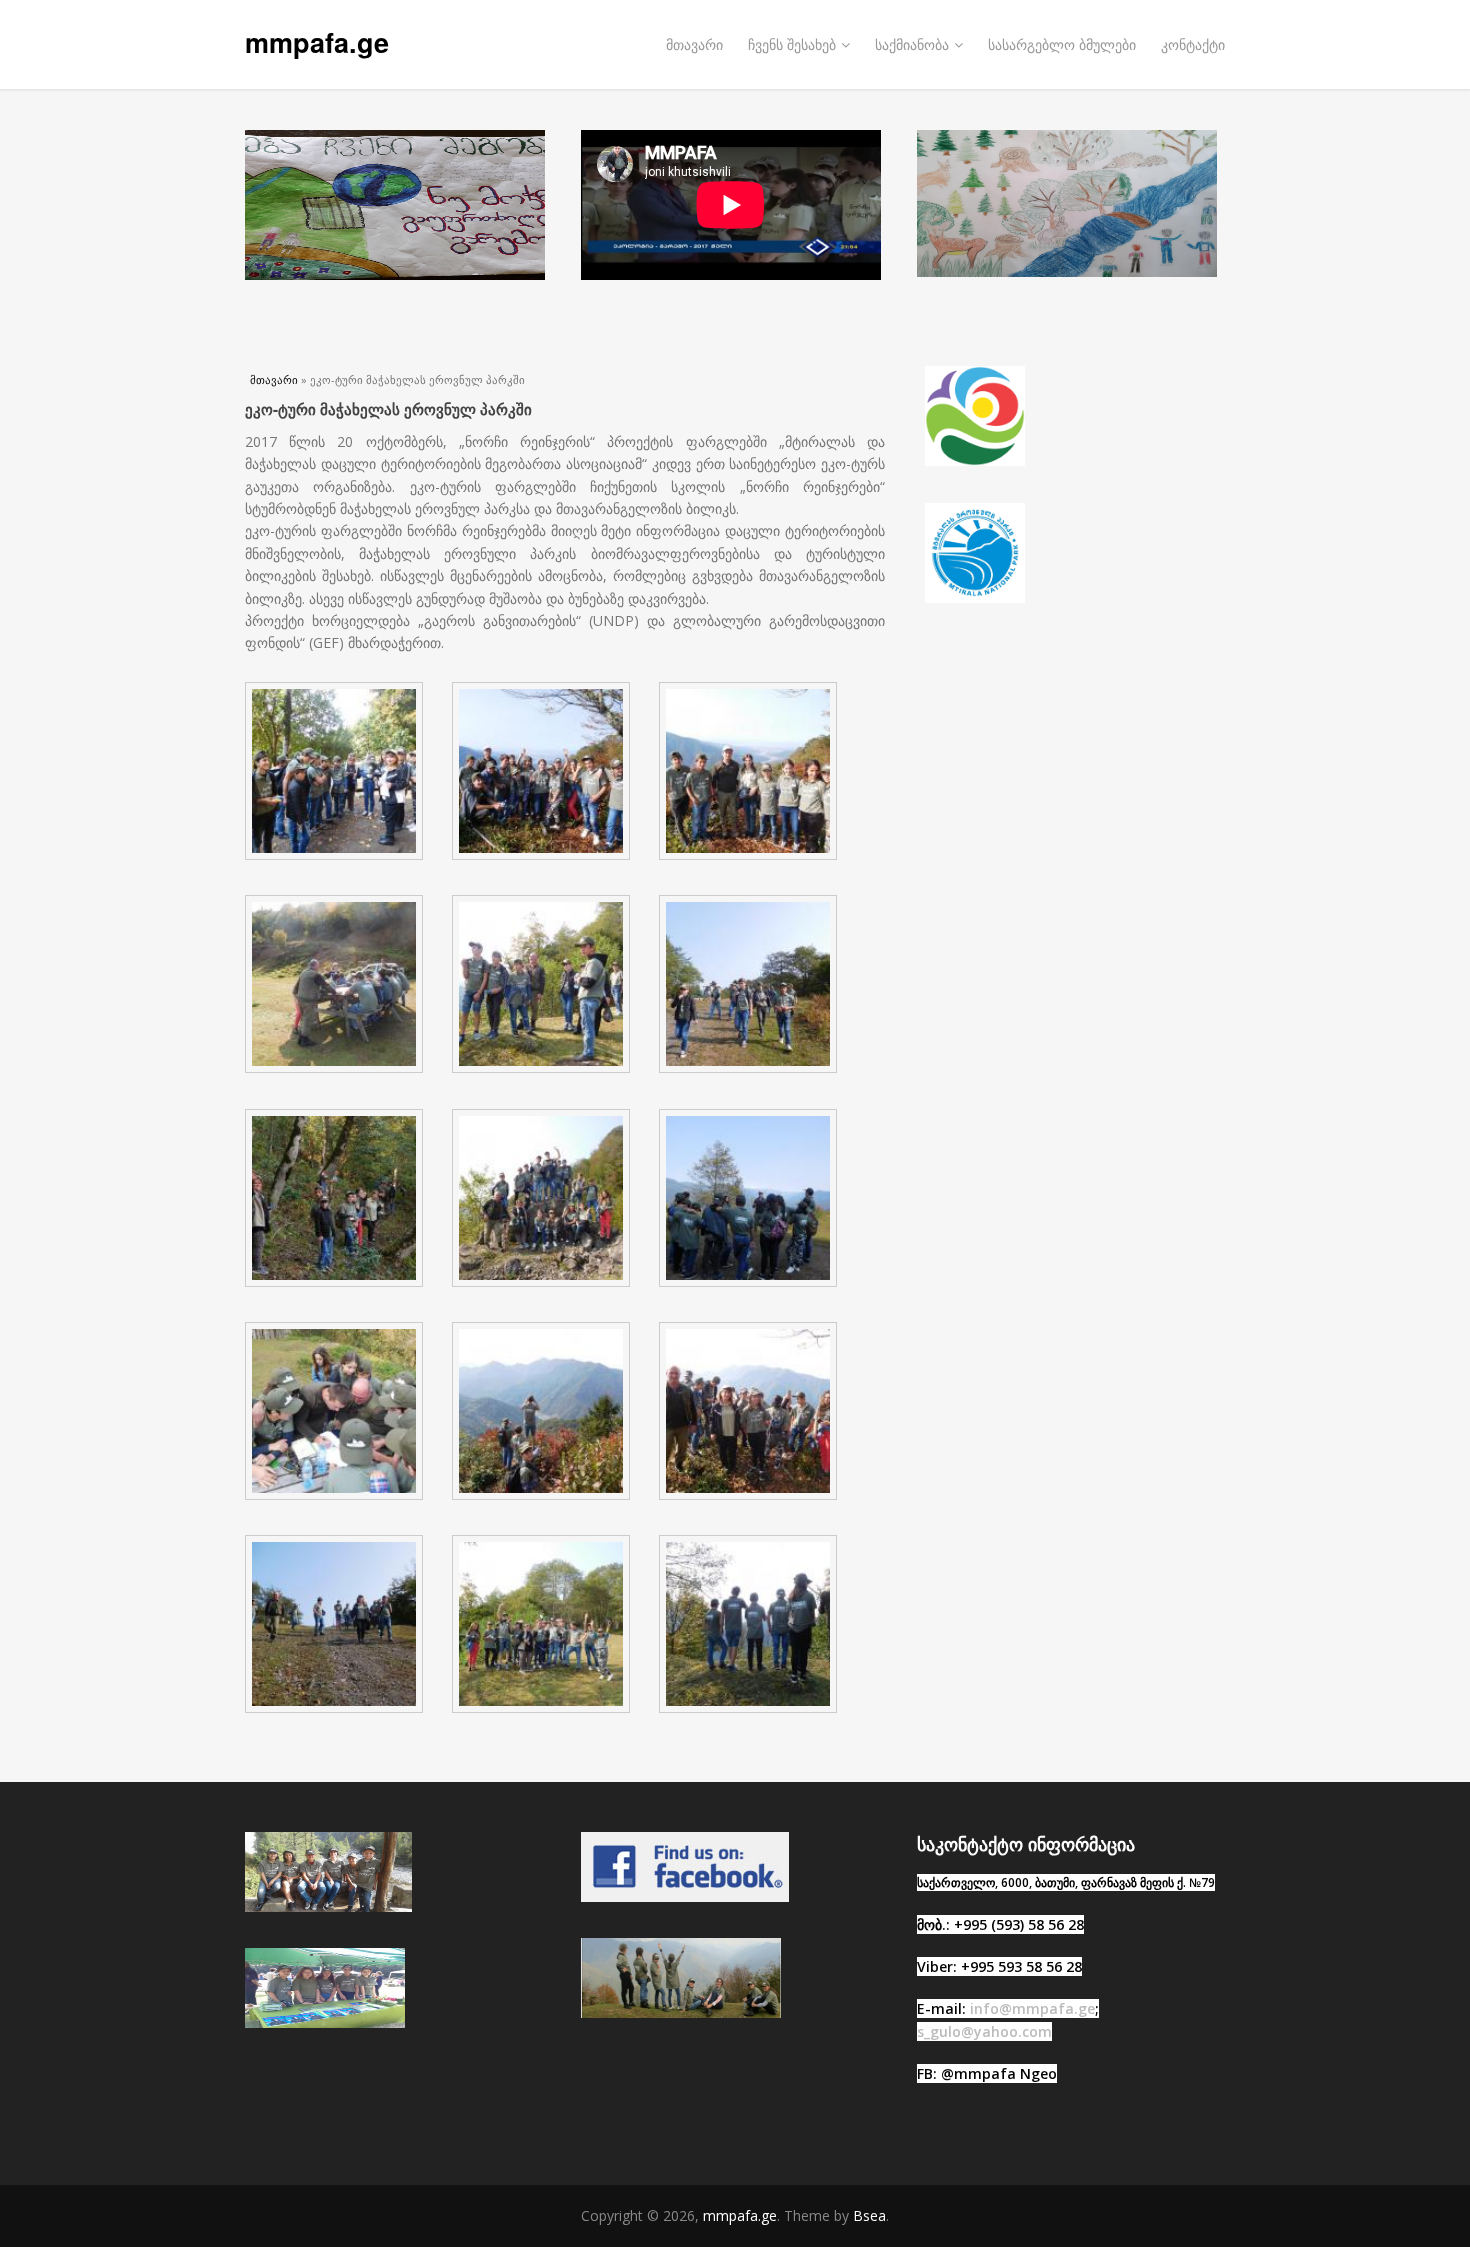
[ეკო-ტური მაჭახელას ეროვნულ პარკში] (341, 861)
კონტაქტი (1193, 44)
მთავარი (694, 44)
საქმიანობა (912, 44)
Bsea (869, 2215)
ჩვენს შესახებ (792, 44)
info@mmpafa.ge (1032, 2008)
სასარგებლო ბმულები (1062, 44)
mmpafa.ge (317, 42)
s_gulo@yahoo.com (984, 2031)
